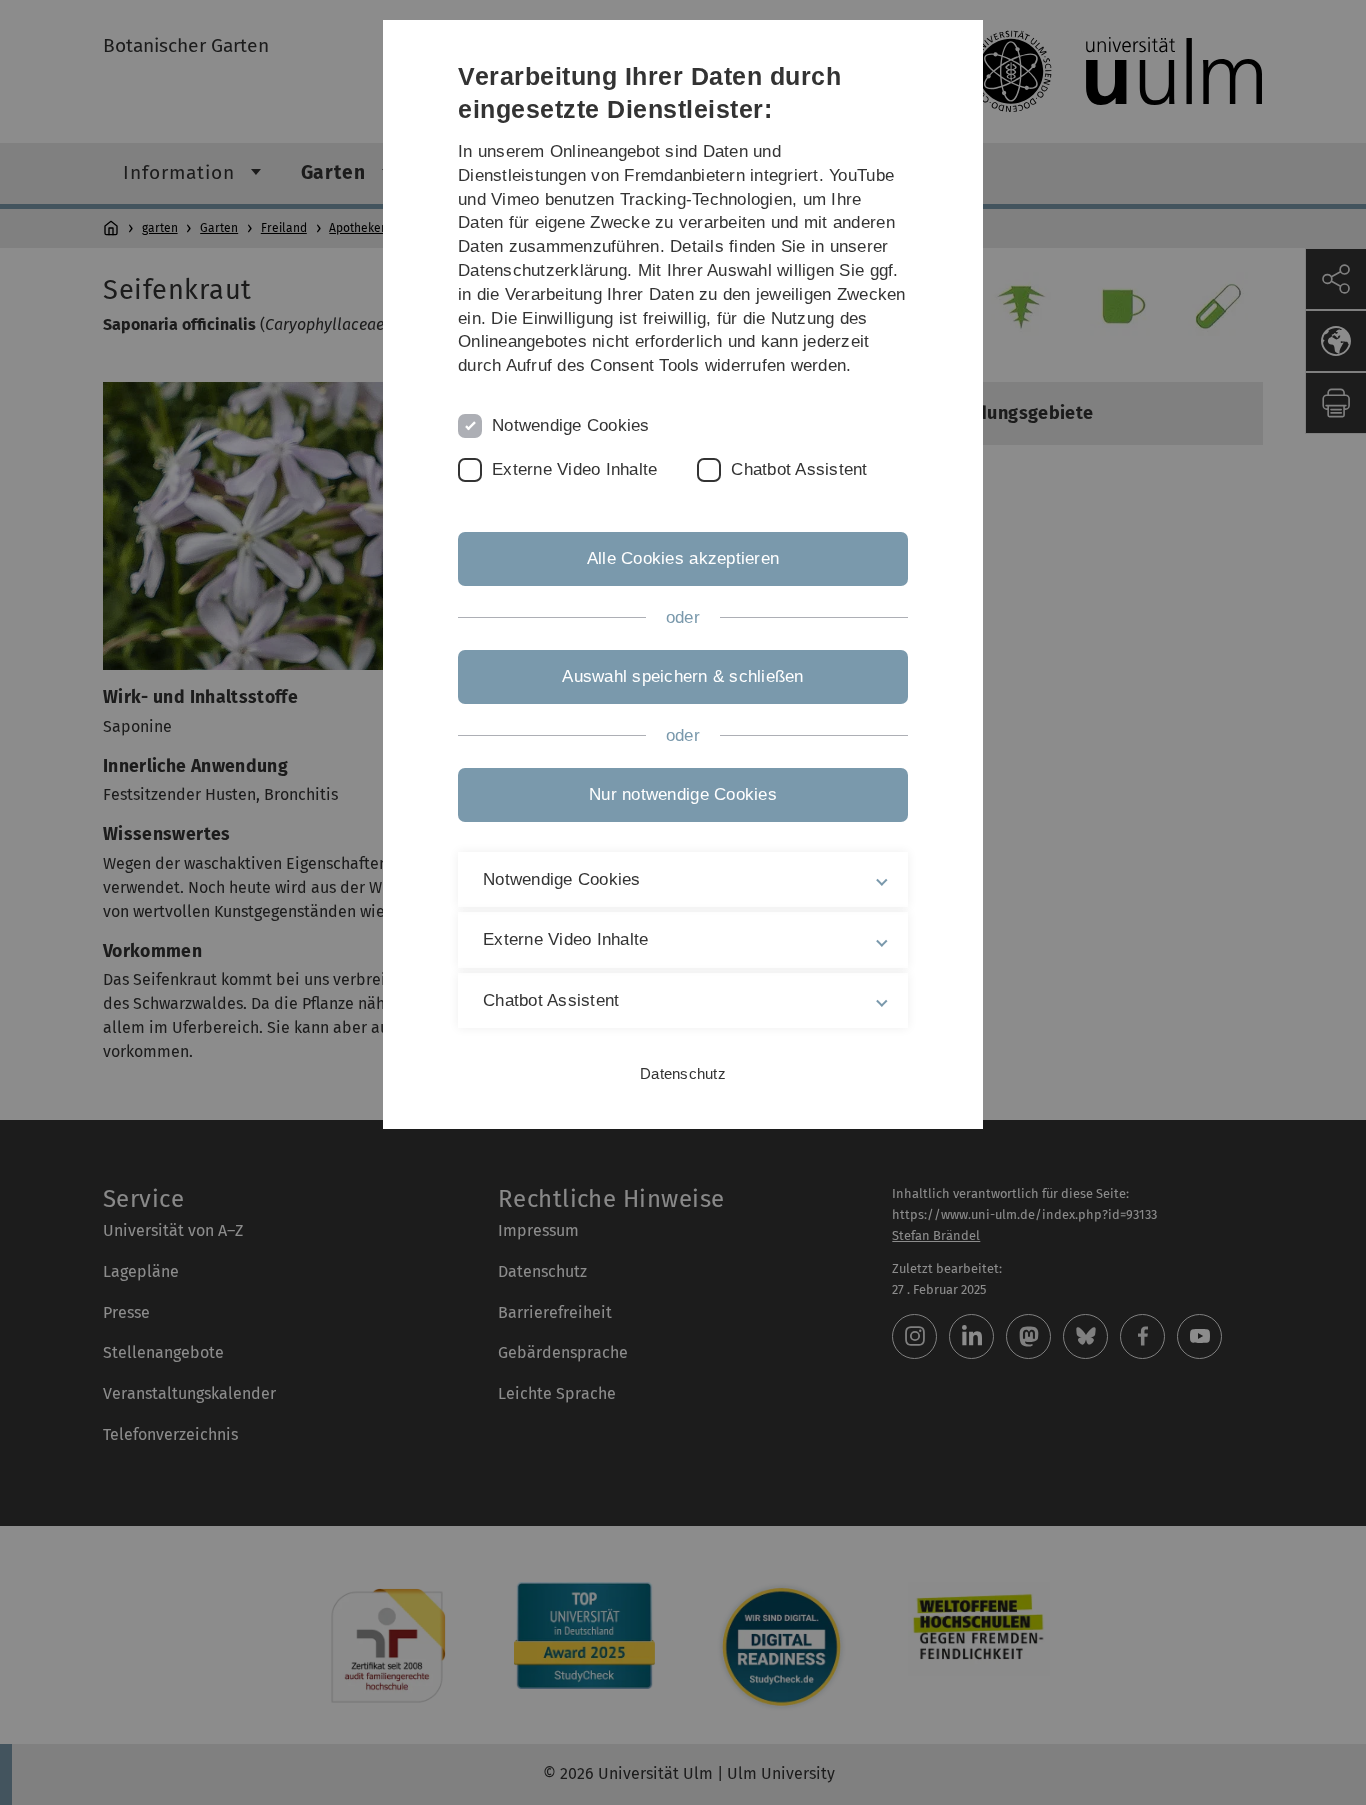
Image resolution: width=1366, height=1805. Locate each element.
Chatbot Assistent (799, 469)
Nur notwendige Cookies (683, 794)
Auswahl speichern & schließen (682, 676)
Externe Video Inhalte (574, 469)
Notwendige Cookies (571, 425)
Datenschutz (683, 1073)
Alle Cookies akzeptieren (683, 558)
